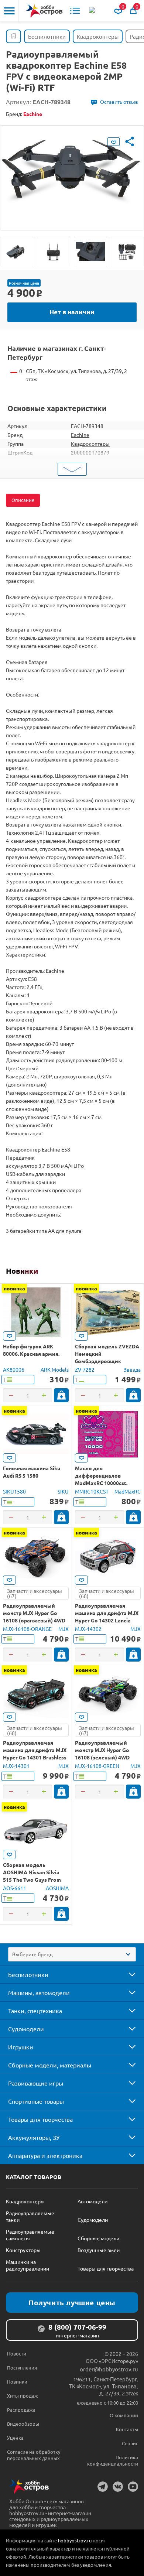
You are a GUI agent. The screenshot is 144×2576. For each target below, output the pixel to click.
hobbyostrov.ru (75, 2540)
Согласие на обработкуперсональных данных (34, 2455)
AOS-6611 (15, 1888)
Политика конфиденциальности (113, 2460)
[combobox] (72, 1954)
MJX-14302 (88, 1629)
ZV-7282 (85, 1369)
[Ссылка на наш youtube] (133, 2487)
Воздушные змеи (99, 2250)
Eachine (80, 435)
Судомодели (26, 2029)
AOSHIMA (57, 1888)
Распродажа (21, 2410)
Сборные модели (98, 2238)
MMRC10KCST (92, 1491)
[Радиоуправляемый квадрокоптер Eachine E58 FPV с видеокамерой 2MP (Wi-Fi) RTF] (17, 252)
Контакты (127, 2429)
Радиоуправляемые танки (30, 2216)
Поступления (22, 2368)
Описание (23, 500)
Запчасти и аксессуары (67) (35, 1593)
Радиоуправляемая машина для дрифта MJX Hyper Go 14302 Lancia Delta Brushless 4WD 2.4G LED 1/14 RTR (107, 1620)
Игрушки (21, 2047)
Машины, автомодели (39, 1992)
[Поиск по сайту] (93, 11)
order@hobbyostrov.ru (109, 2369)
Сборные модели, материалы (50, 2065)
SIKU (63, 1491)
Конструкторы (23, 2250)
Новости (17, 2353)
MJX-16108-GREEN (97, 1766)
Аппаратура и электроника (45, 2155)
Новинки (22, 1271)
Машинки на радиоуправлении (28, 2265)
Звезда (132, 1369)
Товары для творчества (40, 2119)
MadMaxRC (128, 1491)
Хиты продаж (23, 2396)
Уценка (15, 2438)
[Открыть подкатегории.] (127, 1974)
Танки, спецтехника (35, 2011)
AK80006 (14, 1369)
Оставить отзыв (119, 102)
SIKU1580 (14, 1491)
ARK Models (55, 1369)
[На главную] (44, 11)
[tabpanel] (72, 172)
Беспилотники (28, 1974)
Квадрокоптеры (90, 444)
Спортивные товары (36, 2101)
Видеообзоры (23, 2424)
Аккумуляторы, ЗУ (34, 2137)
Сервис (130, 2443)
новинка (14, 1288)
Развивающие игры (36, 2083)
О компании (124, 2415)
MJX (64, 1629)
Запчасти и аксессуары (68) (107, 1593)
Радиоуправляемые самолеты (30, 2235)
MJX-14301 (16, 1766)
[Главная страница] (13, 36)
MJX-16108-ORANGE (27, 1629)
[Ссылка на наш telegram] (103, 2487)
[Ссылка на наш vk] (118, 2487)
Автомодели (92, 2201)
